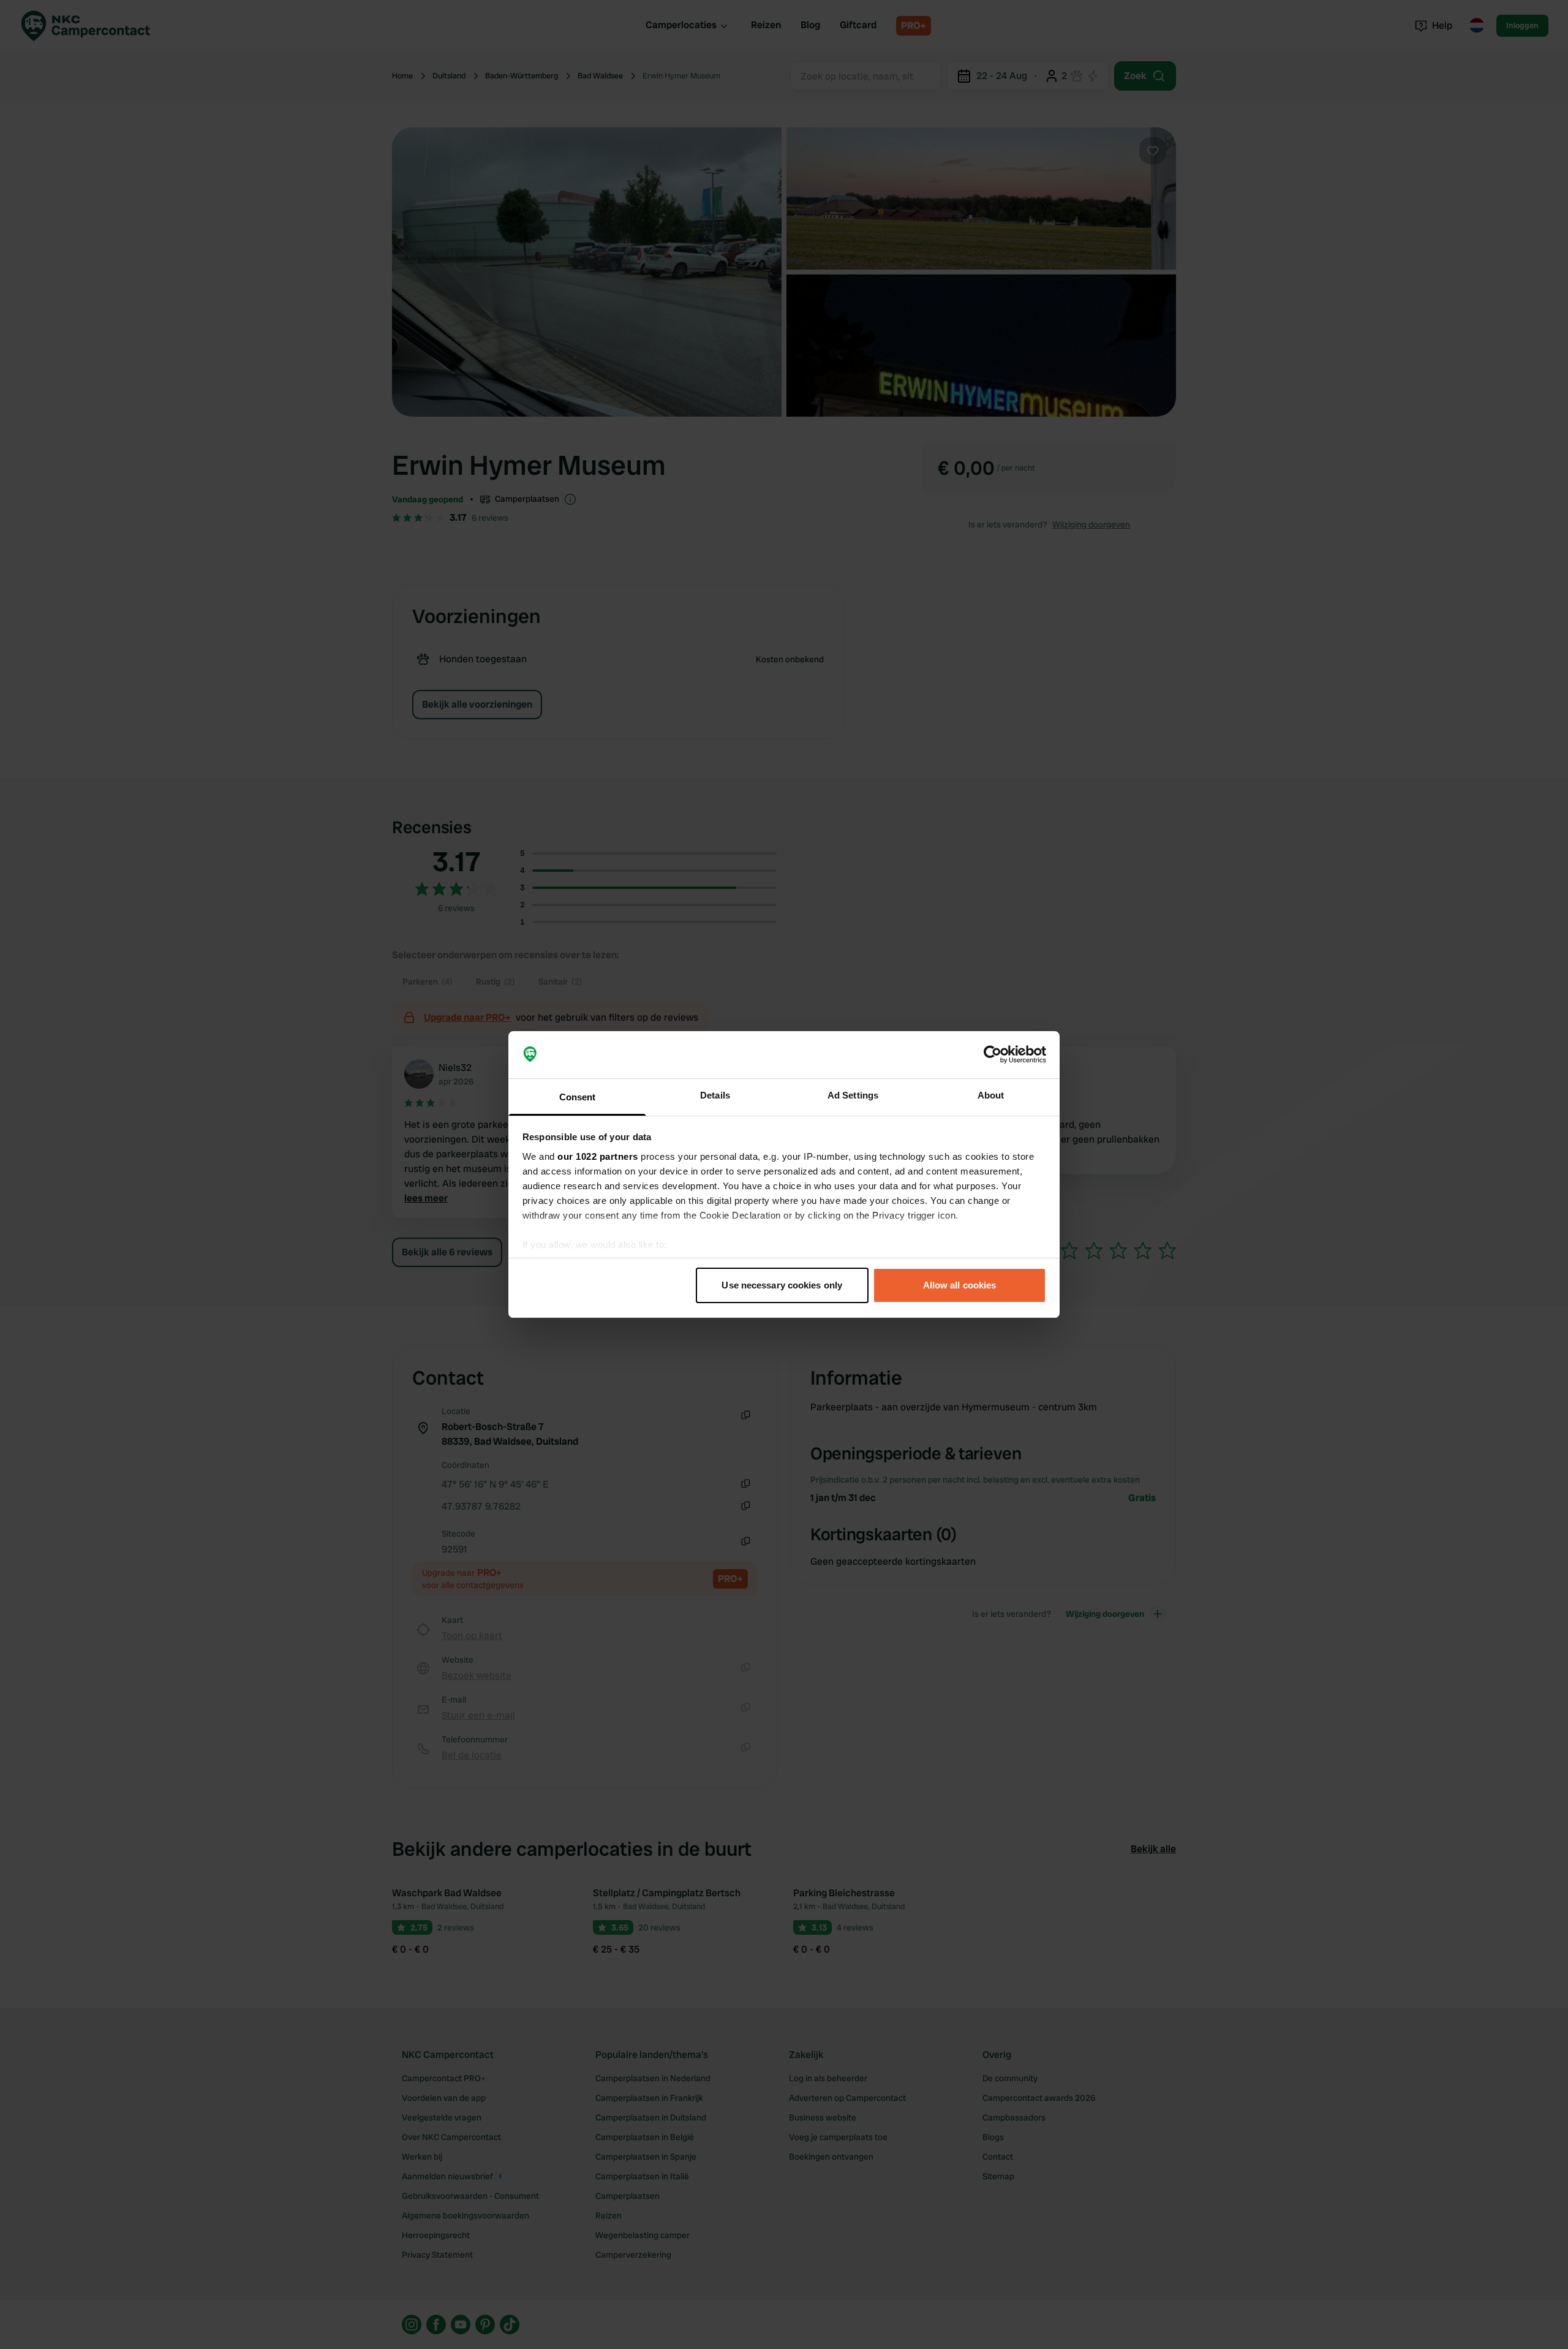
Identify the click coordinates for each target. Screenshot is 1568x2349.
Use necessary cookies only (782, 1285)
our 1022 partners (598, 1156)
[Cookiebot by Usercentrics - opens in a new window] (993, 1055)
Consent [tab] (578, 1097)
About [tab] (991, 1095)
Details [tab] (715, 1095)
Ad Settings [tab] (853, 1095)
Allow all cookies (960, 1285)
